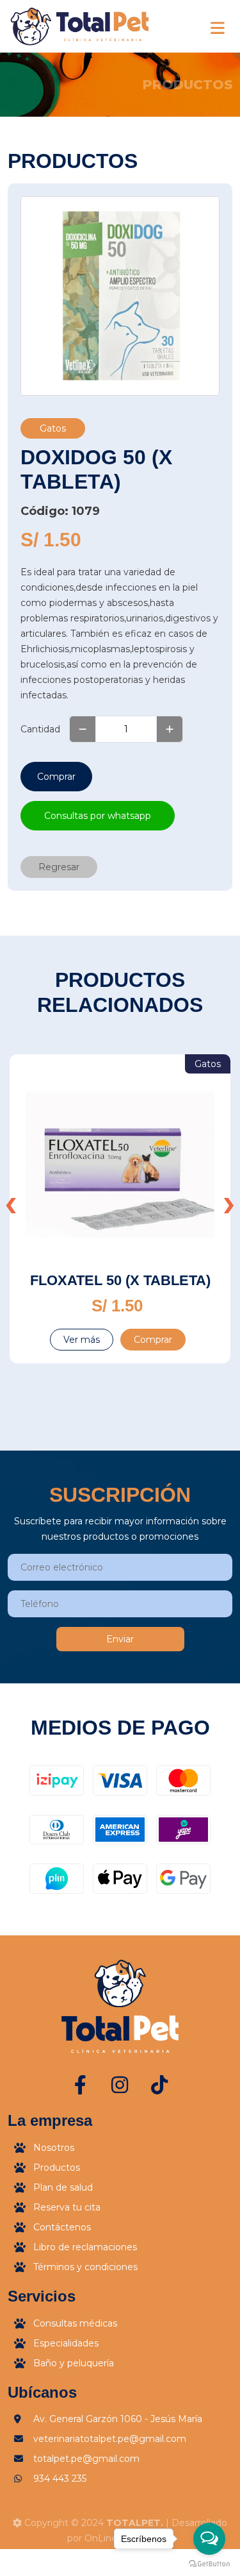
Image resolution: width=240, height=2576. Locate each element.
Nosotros (54, 2148)
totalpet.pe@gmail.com (86, 2459)
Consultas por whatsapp (98, 816)
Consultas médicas (75, 2323)
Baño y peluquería (74, 2363)
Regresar (59, 867)
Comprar (56, 777)
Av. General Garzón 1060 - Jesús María (118, 2419)
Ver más (82, 1340)
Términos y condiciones (85, 2267)
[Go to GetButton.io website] (209, 2563)
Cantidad (40, 729)
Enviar (120, 1639)
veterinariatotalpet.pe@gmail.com (110, 2439)
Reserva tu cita (67, 2207)
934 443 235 (60, 2479)
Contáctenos (62, 2227)
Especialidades (66, 2343)
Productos (57, 2168)
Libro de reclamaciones (85, 2247)
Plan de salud (63, 2187)
